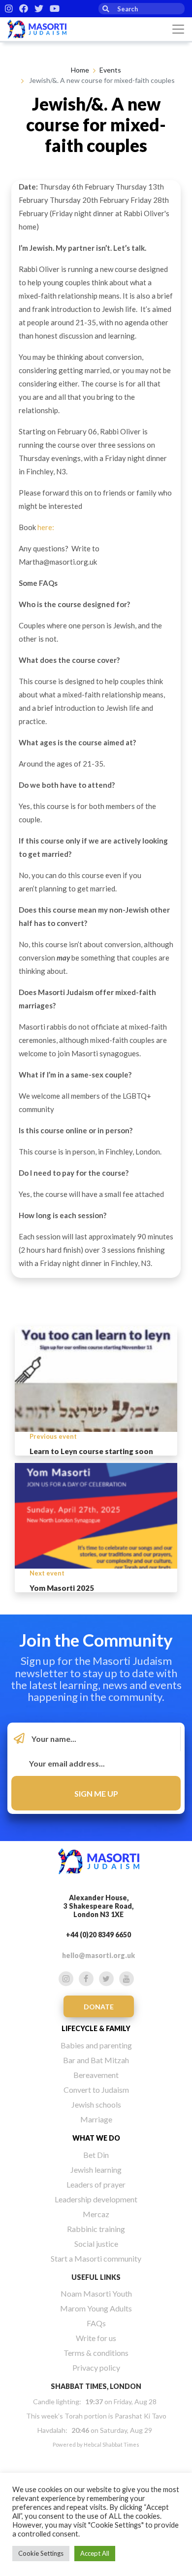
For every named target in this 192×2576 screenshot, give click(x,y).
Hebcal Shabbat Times (112, 2444)
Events (110, 70)
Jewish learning (96, 2170)
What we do (96, 2138)
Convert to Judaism (96, 2090)
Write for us (96, 2338)
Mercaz (96, 2214)
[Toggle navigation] (178, 29)
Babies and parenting (96, 2045)
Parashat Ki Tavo (141, 2416)
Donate (99, 2007)
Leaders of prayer (96, 2184)
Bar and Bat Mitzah (96, 2060)
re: (50, 527)
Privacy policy (96, 2367)
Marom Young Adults (96, 2308)
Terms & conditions (96, 2353)
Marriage (96, 2119)
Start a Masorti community (96, 2258)
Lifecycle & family (96, 2028)
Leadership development (96, 2199)
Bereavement (96, 2075)
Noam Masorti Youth (96, 2293)
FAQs (96, 2323)
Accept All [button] (95, 2553)
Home (80, 70)
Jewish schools (96, 2104)
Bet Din (96, 2155)
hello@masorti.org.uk (98, 1955)
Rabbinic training (96, 2229)
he (41, 527)
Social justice (96, 2244)
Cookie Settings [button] (41, 2553)
